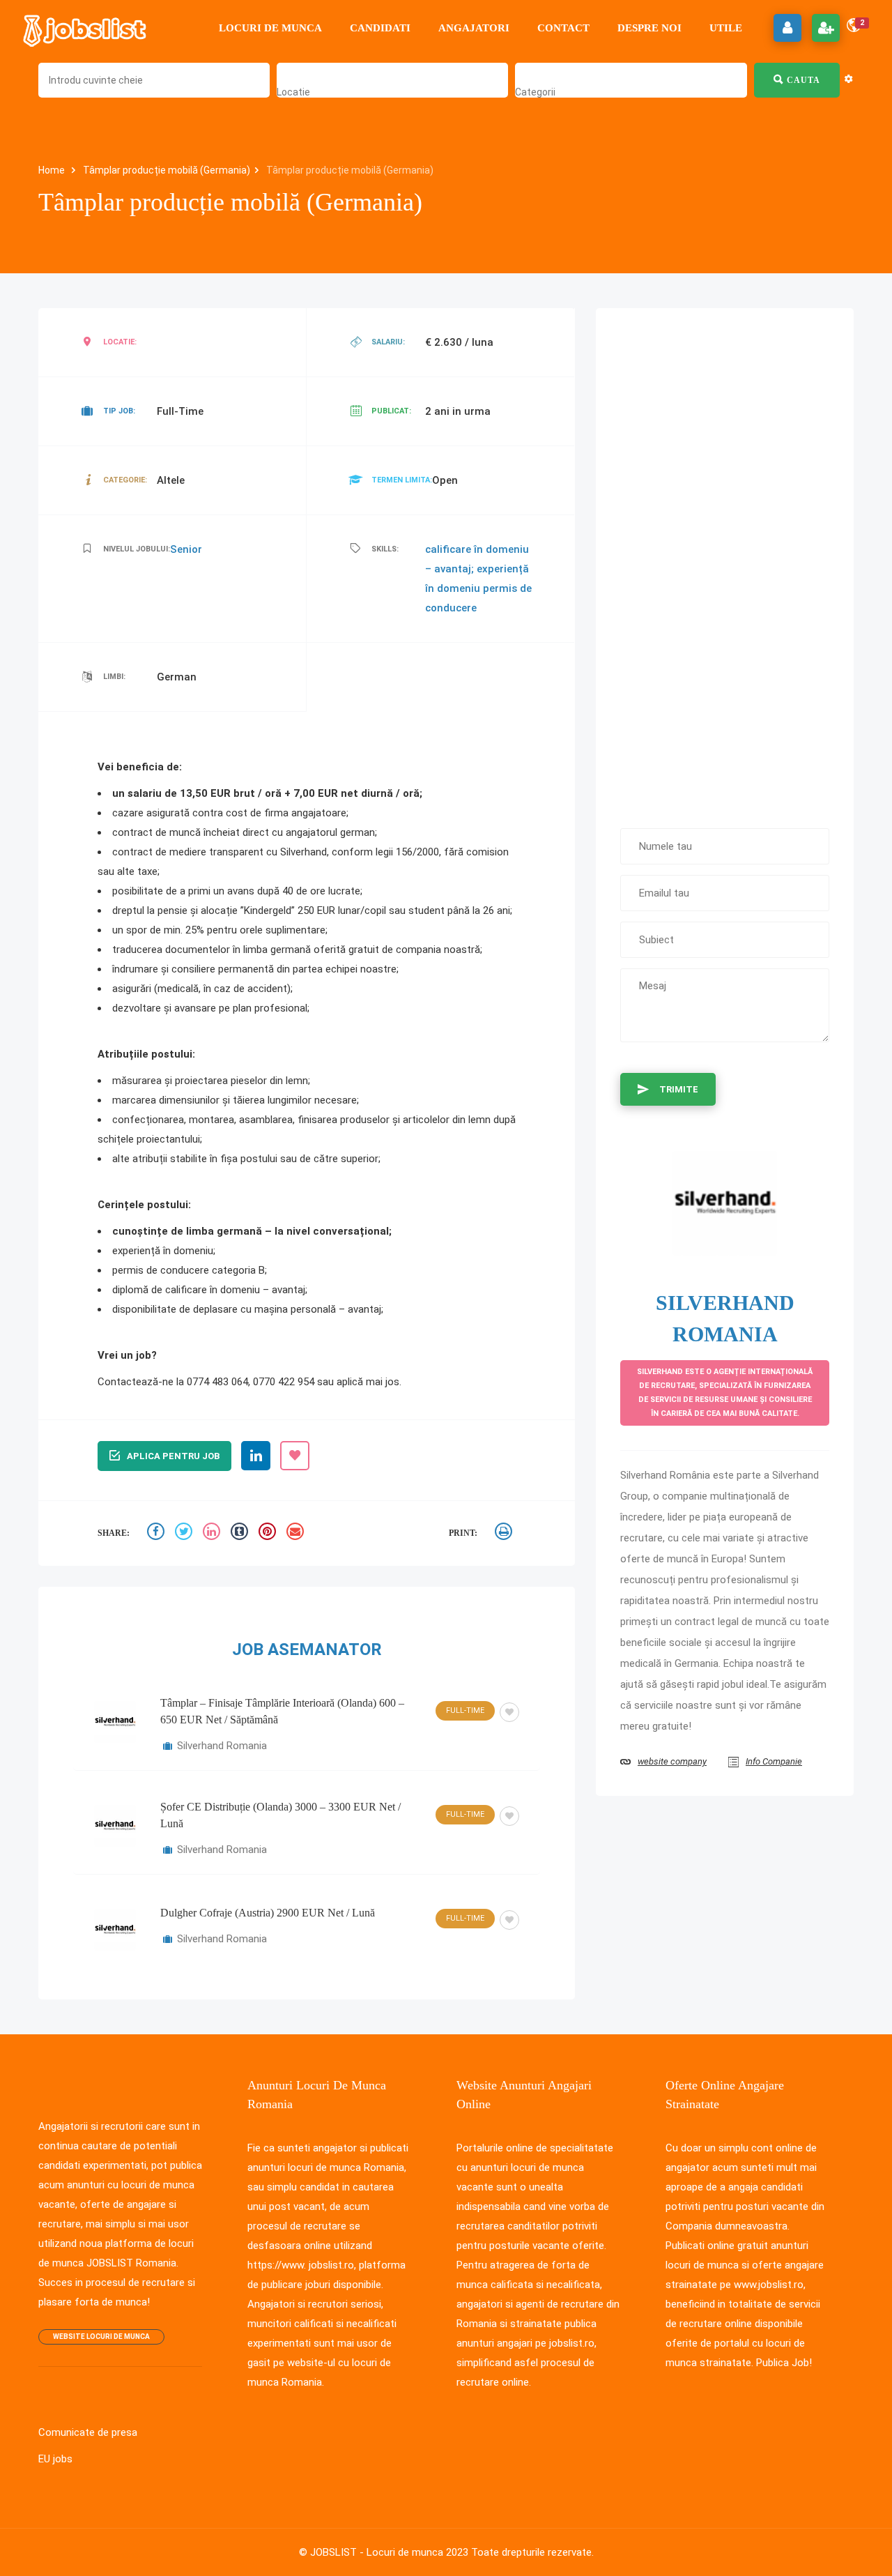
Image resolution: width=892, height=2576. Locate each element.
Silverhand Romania (222, 1746)
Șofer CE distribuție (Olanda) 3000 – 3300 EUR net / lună (280, 1815)
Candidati (380, 28)
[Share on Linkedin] (213, 1533)
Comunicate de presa (88, 2432)
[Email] (297, 1533)
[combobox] (293, 92)
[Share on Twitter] (185, 1533)
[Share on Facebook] (157, 1533)
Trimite (679, 1089)
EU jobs (55, 2459)
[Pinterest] (269, 1533)
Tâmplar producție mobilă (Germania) (167, 170)
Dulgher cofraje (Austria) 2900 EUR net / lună (268, 1913)
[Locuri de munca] (86, 28)
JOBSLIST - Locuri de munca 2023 (389, 2552)
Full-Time (465, 1710)
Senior (186, 549)
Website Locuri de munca (101, 2337)
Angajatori (474, 28)
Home (53, 170)
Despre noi (649, 28)
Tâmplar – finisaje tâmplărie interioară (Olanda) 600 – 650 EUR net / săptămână (282, 1711)
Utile (726, 28)
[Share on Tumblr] (241, 1533)
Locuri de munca (270, 28)
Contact (563, 28)
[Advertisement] (725, 561)
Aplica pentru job (173, 1456)
